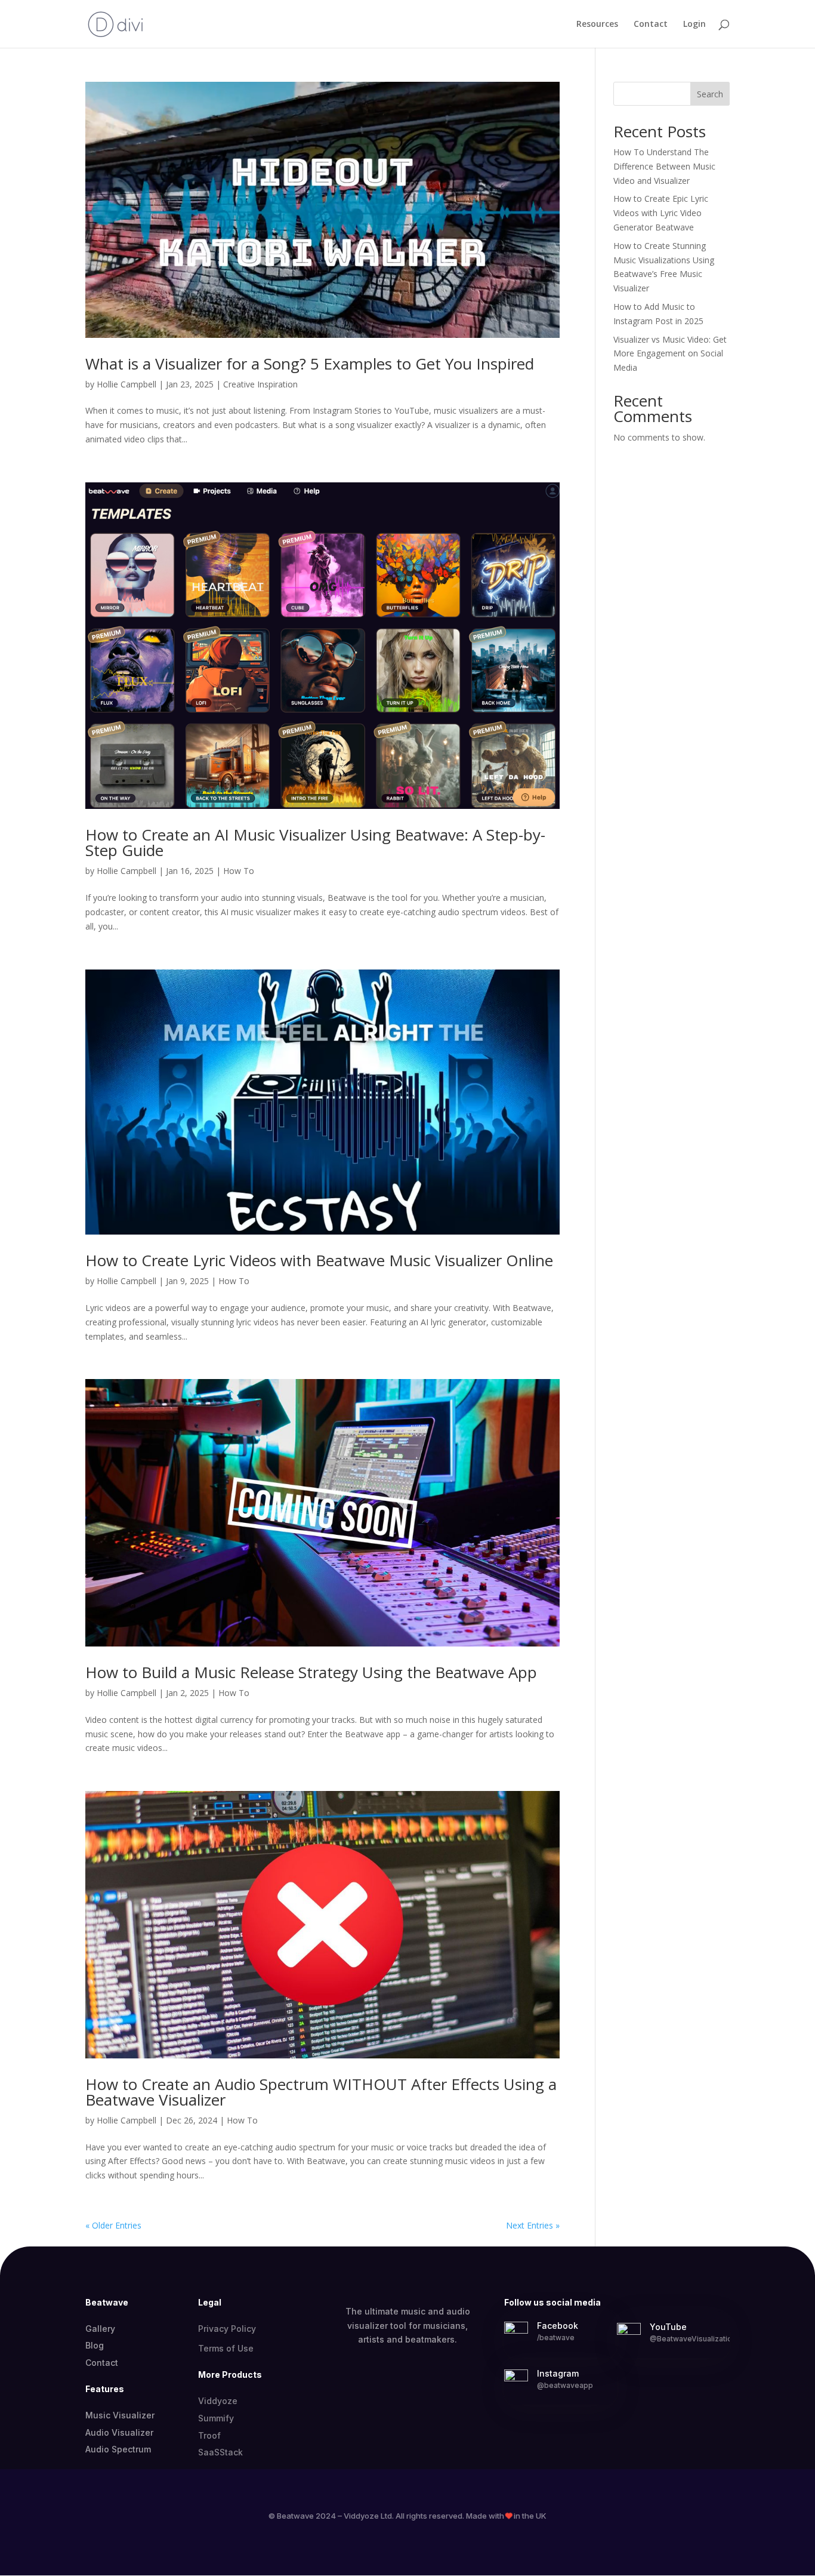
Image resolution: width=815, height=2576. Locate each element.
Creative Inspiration (260, 384)
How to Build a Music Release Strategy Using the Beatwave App (311, 1672)
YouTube (668, 2327)
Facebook (558, 2326)
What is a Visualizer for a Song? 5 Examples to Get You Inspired (310, 364)
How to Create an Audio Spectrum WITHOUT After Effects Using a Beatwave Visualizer (321, 2092)
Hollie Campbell (126, 384)
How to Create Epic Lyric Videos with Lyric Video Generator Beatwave (661, 213)
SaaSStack (220, 2452)
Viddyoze (218, 2401)
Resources (597, 24)
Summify (216, 2418)
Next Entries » (533, 2225)
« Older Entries (113, 2225)
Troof (209, 2435)
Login (694, 24)
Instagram (558, 2373)
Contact (651, 24)
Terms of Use (226, 2348)
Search (710, 94)
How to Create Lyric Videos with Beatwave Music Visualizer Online (319, 1260)
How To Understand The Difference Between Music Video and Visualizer (664, 166)
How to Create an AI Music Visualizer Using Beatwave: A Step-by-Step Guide (315, 842)
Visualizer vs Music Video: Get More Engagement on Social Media (670, 354)
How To (239, 871)
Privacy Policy (227, 2329)
